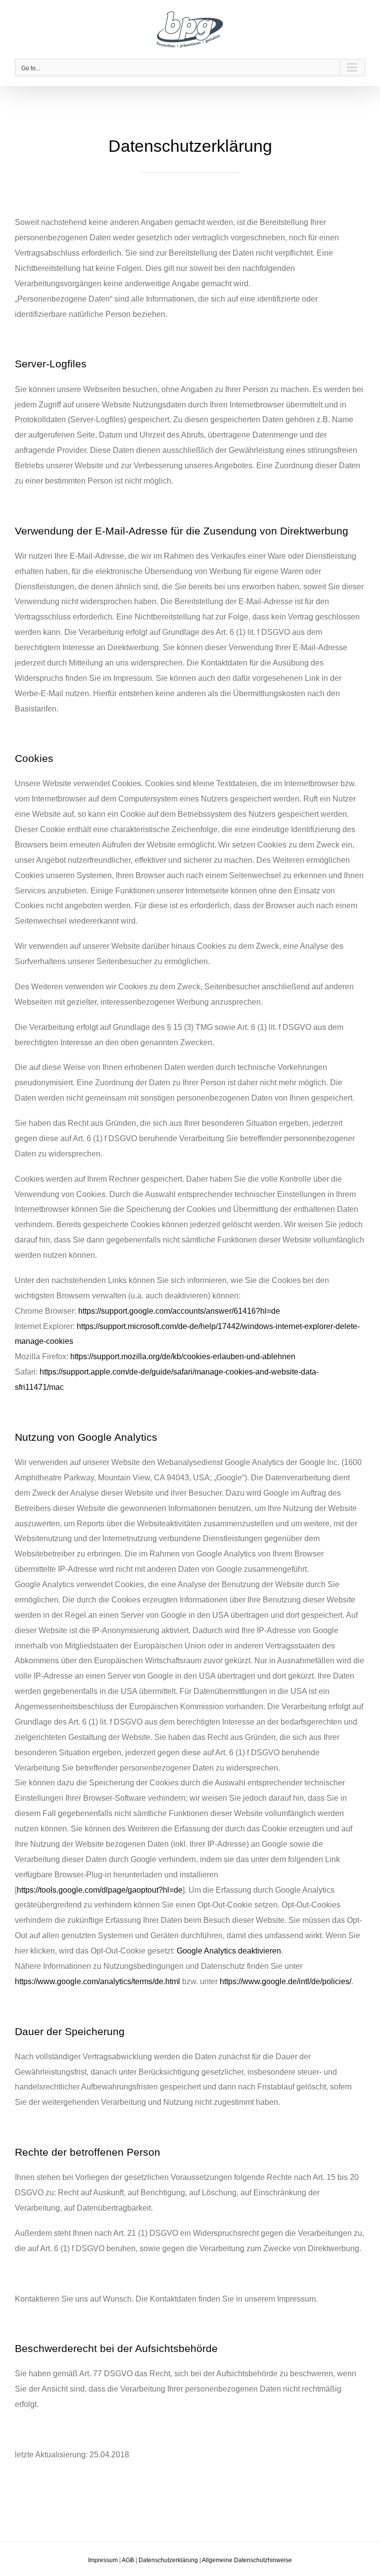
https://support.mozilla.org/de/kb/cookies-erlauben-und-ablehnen (183, 1356)
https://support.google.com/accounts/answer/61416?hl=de (179, 1311)
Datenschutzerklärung (168, 2560)
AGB (128, 2560)
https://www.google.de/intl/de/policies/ (285, 1981)
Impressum (103, 2560)
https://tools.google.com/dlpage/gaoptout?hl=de (100, 1890)
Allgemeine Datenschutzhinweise (247, 2560)
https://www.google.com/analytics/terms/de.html (97, 1981)
